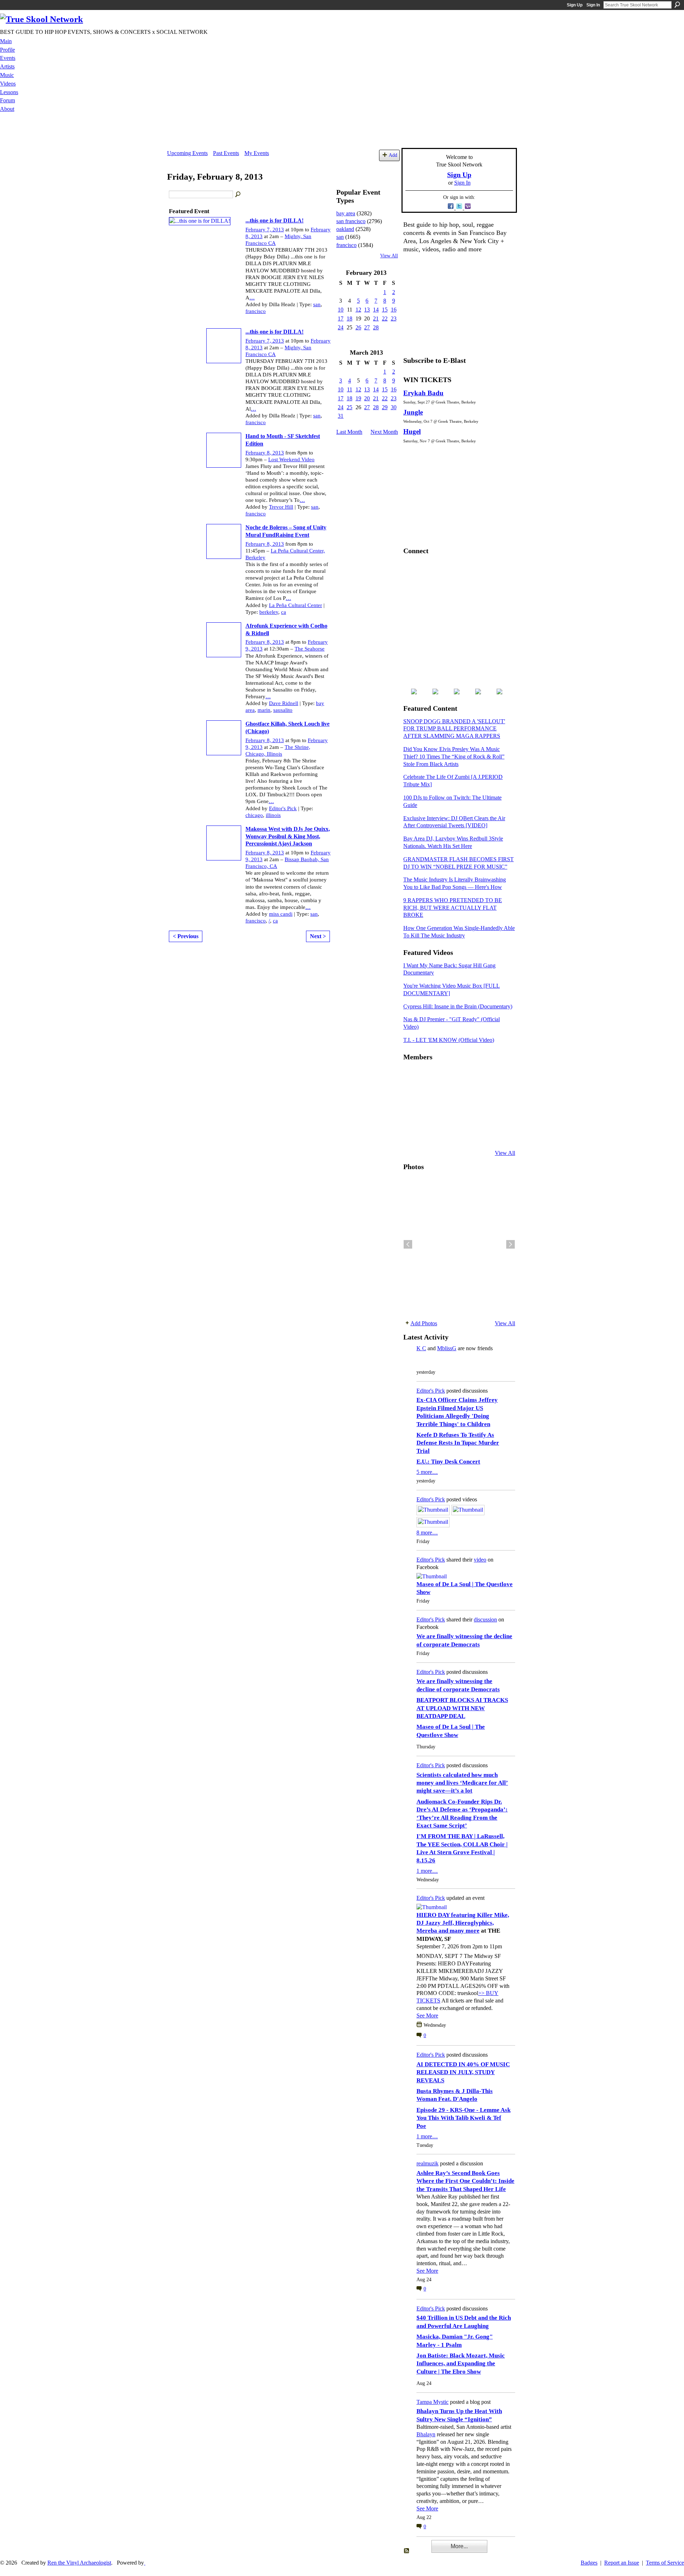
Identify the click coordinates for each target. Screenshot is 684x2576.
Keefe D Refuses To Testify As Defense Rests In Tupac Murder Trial (458, 1443)
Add (393, 155)
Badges (589, 2563)
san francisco (351, 221)
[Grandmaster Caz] (482, 1095)
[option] (459, 1244)
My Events (257, 153)
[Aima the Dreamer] (499, 1115)
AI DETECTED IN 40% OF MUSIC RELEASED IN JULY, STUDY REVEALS (463, 2072)
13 (367, 310)
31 (341, 416)
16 (394, 310)
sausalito (283, 710)
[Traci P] (429, 1134)
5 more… (427, 1472)
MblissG (447, 1348)
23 (394, 318)
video (480, 1560)
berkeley (269, 612)
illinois (273, 815)
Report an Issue (622, 2563)
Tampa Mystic (432, 2402)
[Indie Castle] (447, 1095)
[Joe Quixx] (412, 1115)
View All (389, 256)
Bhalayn (426, 2434)
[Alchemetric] (482, 1115)
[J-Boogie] (447, 1134)
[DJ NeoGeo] (464, 1095)
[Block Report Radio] (429, 1095)
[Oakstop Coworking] (482, 1076)
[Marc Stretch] (429, 1115)
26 (358, 327)
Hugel (412, 431)
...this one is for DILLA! (274, 220)
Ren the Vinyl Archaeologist (79, 2563)
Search (677, 5)
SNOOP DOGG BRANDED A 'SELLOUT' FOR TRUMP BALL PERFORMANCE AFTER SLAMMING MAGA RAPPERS (454, 729)
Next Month (384, 432)
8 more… (427, 1533)
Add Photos (424, 1323)
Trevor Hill (281, 507)
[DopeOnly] (412, 1076)
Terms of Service (665, 2563)
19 (358, 398)
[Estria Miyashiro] (464, 1115)
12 (358, 310)
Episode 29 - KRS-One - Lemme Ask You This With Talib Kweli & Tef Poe (463, 2118)
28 (376, 327)
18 (349, 318)
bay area (346, 213)
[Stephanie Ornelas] (499, 1076)
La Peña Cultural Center (296, 605)
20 (367, 398)
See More (427, 2015)
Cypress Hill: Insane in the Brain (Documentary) (458, 1006)
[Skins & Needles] (447, 1115)
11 (350, 389)
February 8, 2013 (265, 453)
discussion (485, 1619)
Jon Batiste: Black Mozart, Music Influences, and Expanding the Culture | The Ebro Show (461, 2364)
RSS (407, 2551)
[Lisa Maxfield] (412, 1095)
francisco (256, 311)
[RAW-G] (412, 1134)
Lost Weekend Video (291, 459)
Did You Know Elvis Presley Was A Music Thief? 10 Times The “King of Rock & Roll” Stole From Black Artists (454, 757)
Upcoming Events (187, 153)
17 (341, 318)
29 (385, 407)
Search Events (238, 195)
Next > (318, 936)
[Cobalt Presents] (464, 1134)
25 (349, 407)
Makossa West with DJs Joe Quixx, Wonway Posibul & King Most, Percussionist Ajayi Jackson (288, 836)
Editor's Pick (283, 808)
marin (264, 710)
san (317, 304)
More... (459, 2546)
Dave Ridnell (284, 703)
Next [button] (511, 1244)
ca (284, 612)
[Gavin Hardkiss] (447, 1076)
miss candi (281, 914)
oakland (345, 229)
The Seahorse (310, 649)
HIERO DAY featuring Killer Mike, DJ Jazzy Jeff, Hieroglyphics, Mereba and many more (463, 1923)
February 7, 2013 (265, 230)
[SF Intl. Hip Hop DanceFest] (499, 1095)
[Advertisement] (342, 132)
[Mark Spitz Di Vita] (482, 1134)
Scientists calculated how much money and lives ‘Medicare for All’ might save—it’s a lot (462, 1783)
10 (341, 310)
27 (367, 327)
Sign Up (575, 5)
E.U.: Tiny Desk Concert (448, 1462)
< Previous (186, 936)
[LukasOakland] (464, 1076)
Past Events (226, 153)
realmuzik (427, 2163)
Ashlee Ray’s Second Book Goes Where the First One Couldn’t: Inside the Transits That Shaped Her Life (465, 2181)
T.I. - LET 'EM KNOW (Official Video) (449, 1040)
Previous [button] (408, 1244)
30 (394, 407)
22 (385, 318)
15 (385, 310)
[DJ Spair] (499, 1134)
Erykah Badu (423, 393)
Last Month (349, 432)
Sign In (593, 5)
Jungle (413, 412)
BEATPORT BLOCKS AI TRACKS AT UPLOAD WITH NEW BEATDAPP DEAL (462, 1708)
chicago (254, 815)
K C (421, 1348)
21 (376, 318)
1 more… (427, 1871)
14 (376, 310)
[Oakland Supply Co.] (429, 1076)
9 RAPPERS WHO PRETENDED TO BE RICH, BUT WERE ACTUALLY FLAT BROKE (453, 908)
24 (341, 327)
